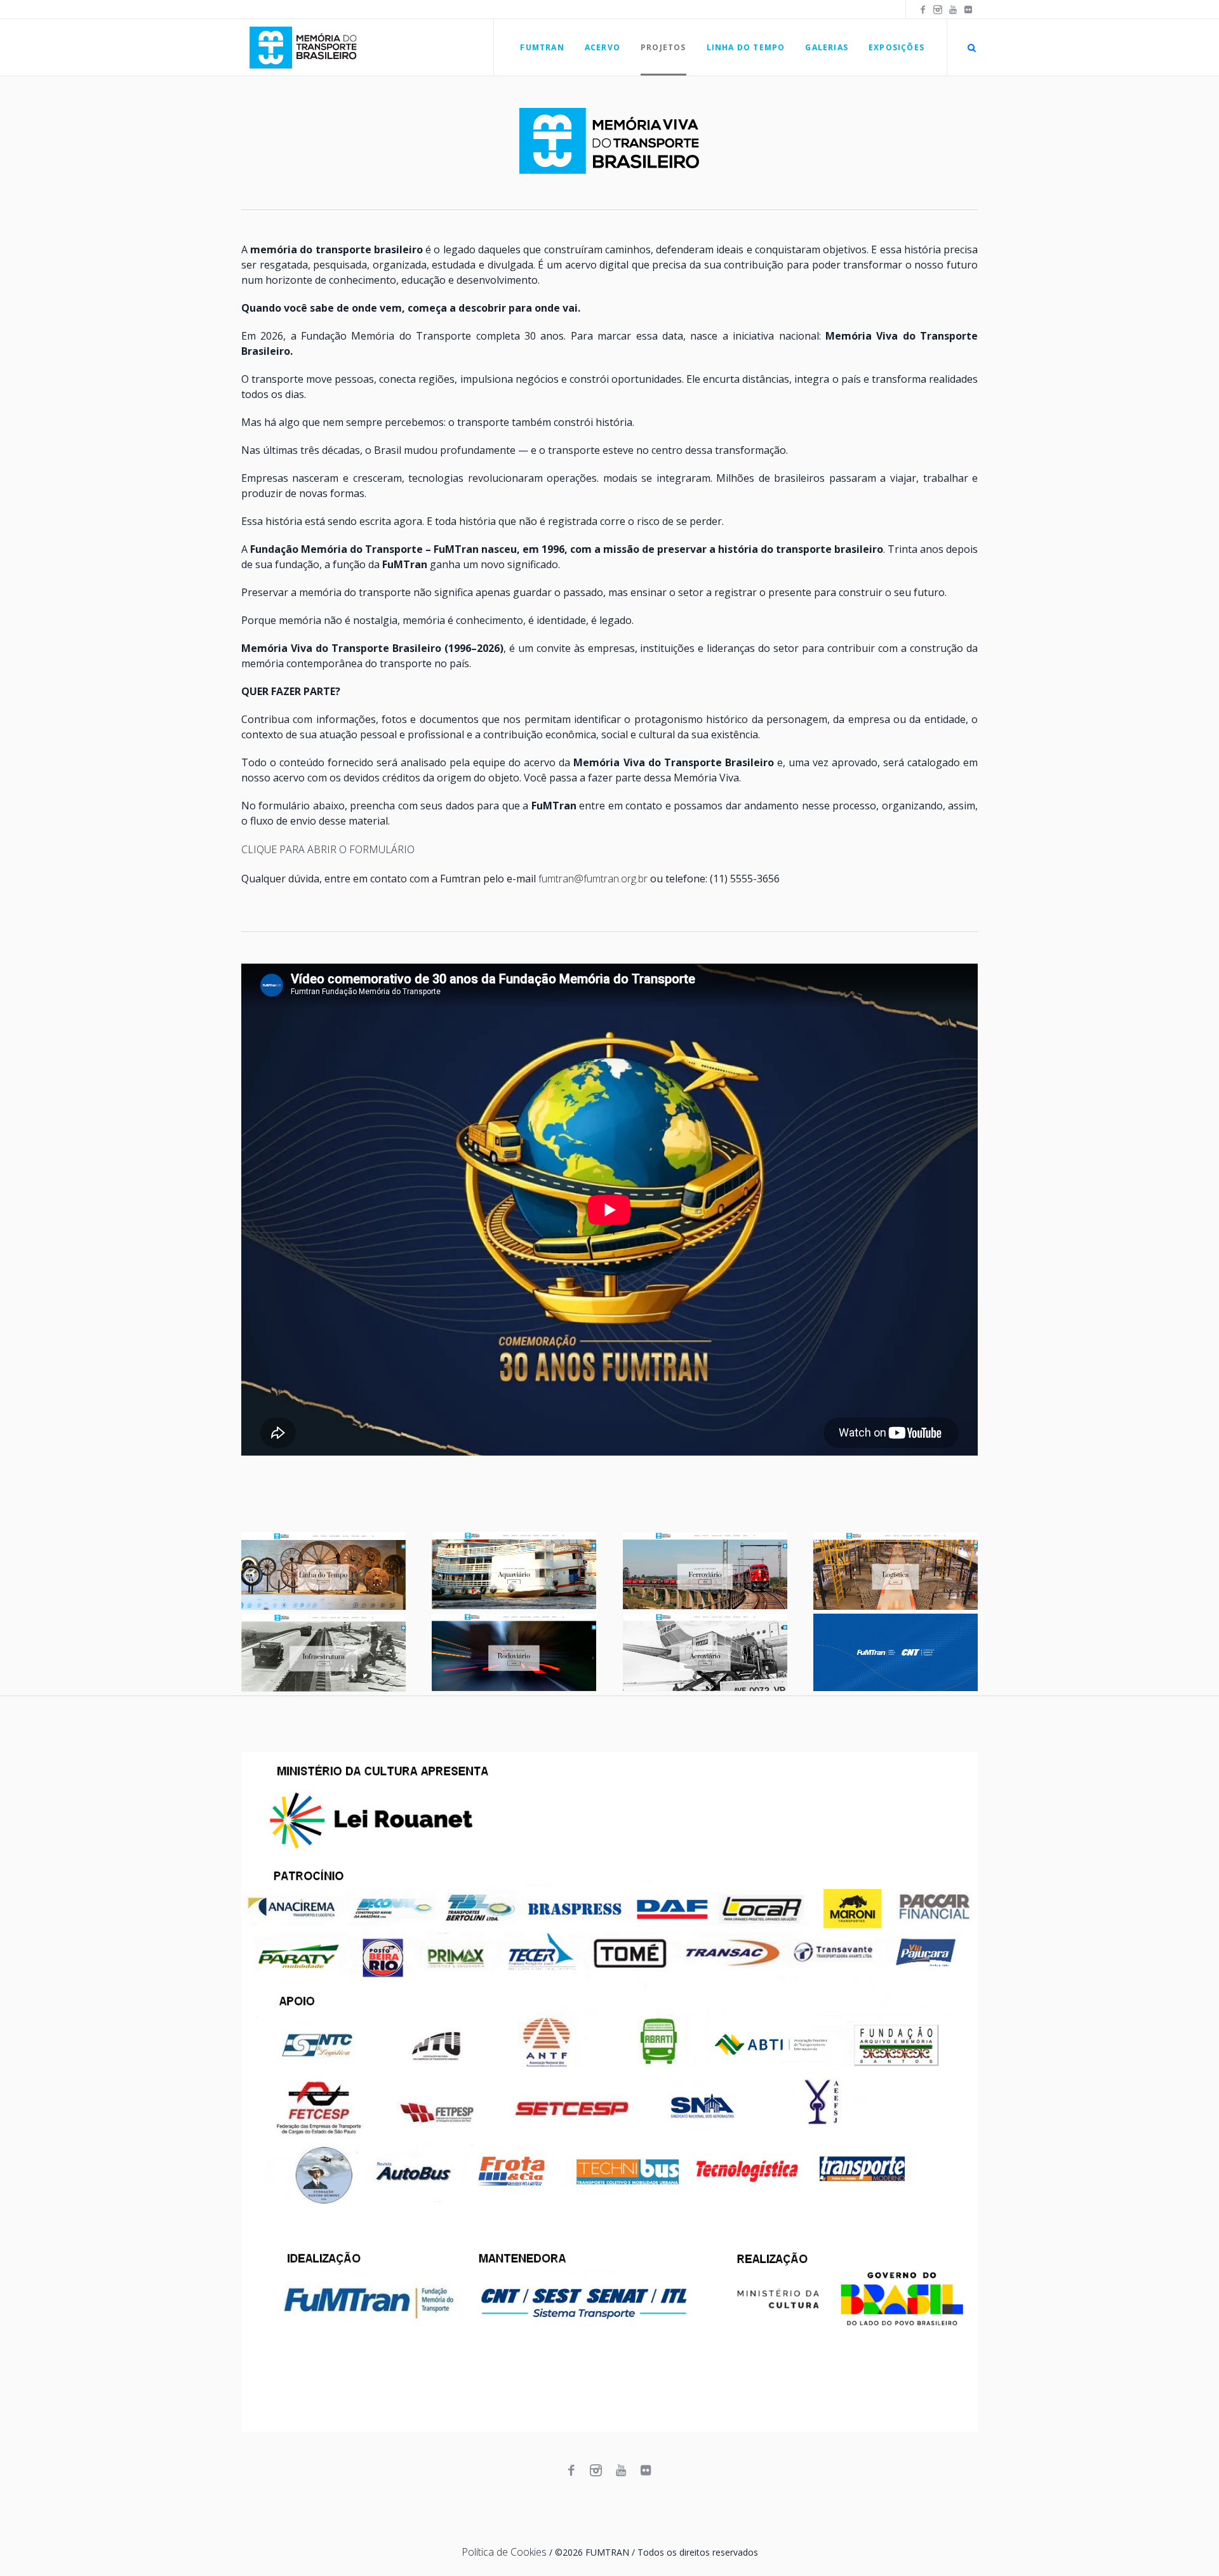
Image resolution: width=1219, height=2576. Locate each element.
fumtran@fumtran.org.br (593, 879)
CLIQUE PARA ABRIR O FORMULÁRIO (328, 849)
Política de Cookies (504, 2552)
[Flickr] (968, 10)
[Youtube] (953, 10)
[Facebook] (923, 10)
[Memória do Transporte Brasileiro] (609, 2092)
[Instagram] (938, 10)
